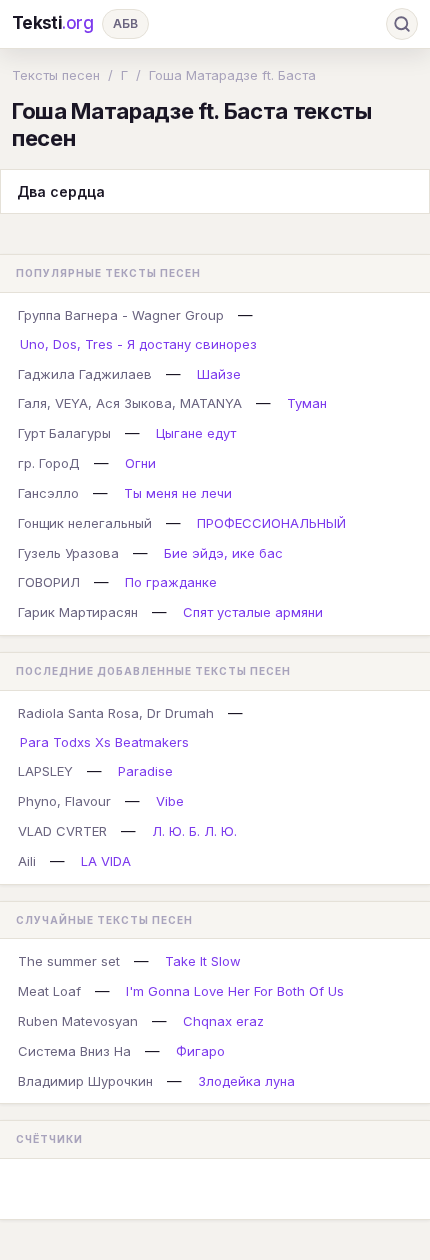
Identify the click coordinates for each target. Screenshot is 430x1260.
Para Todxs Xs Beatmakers (104, 742)
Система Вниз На (74, 1051)
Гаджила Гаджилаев (85, 374)
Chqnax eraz (223, 1021)
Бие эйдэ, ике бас (223, 553)
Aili (27, 861)
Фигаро (200, 1051)
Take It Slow (203, 961)
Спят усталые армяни (253, 612)
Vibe (170, 801)
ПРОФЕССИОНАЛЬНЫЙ (271, 523)
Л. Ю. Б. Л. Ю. (194, 831)
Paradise (145, 771)
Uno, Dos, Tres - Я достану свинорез (138, 344)
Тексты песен (56, 75)
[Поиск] (402, 24)
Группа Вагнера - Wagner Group (121, 315)
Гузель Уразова (68, 553)
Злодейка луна (246, 1081)
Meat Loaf (49, 991)
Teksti (53, 23)
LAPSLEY (45, 771)
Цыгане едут (196, 433)
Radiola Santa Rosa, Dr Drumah (116, 713)
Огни (140, 463)
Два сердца (61, 191)
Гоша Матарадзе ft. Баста (232, 75)
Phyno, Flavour (64, 801)
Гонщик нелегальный (85, 523)
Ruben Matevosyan (78, 1021)
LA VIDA (106, 861)
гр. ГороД (49, 463)
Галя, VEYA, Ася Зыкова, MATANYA (130, 403)
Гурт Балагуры (64, 433)
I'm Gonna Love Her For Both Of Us (235, 991)
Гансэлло (48, 493)
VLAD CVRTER (62, 831)
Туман (307, 403)
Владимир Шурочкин (85, 1081)
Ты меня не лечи (178, 493)
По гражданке (171, 582)
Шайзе (219, 374)
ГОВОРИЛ (49, 582)
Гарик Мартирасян (78, 612)
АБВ (125, 23)
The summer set (69, 961)
